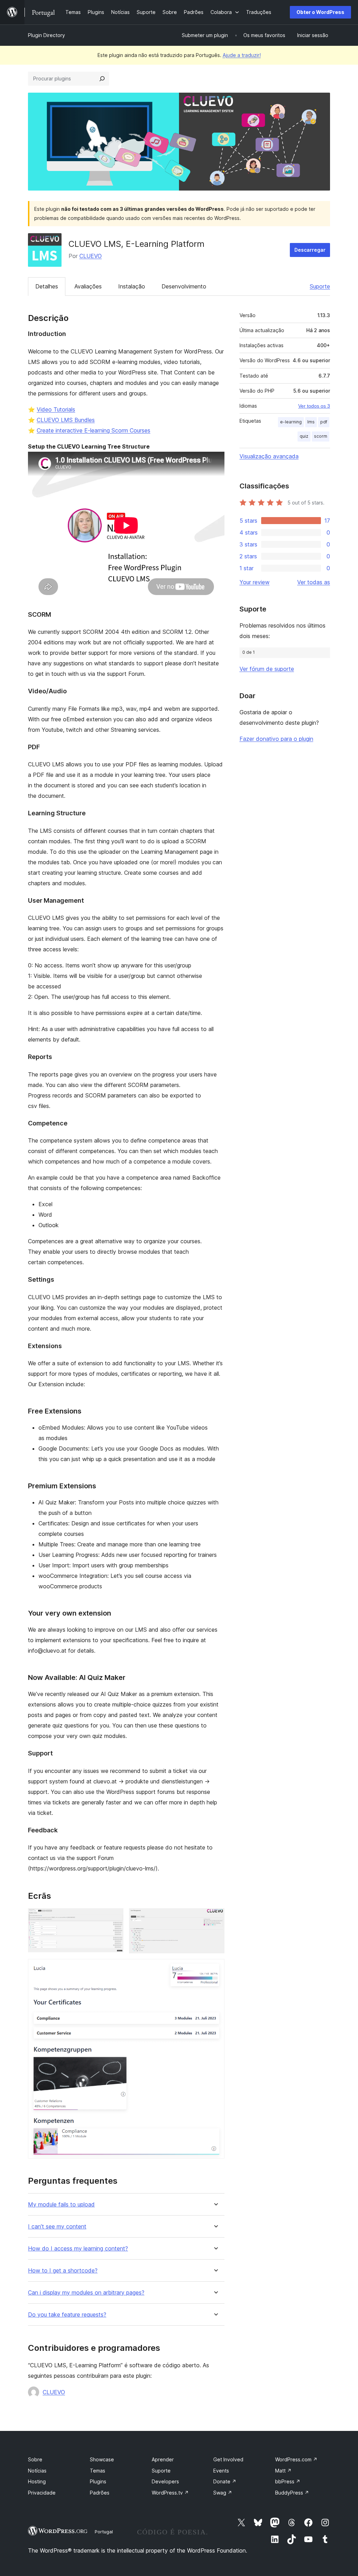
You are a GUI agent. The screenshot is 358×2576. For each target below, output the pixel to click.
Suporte (320, 286)
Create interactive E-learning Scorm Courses (94, 430)
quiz (304, 436)
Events (221, 2471)
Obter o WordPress (320, 12)
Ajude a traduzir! (242, 55)
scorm (321, 436)
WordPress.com (296, 2459)
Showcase (102, 2459)
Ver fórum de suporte (267, 669)
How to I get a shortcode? (63, 2271)
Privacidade (42, 2493)
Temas (98, 2471)
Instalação (132, 286)
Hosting (37, 2481)
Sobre (35, 2459)
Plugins (98, 2481)
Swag (223, 2493)
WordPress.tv (170, 2493)
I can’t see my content (57, 2227)
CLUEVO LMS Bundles (66, 420)
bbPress (288, 2481)
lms (311, 422)
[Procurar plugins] (102, 79)
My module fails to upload (61, 2205)
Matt (283, 2471)
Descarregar (310, 250)
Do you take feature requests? (67, 2315)
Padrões (100, 2493)
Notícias (37, 2471)
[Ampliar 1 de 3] (114, 1918)
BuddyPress (292, 2493)
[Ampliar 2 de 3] (215, 1918)
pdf (324, 422)
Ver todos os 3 (314, 406)
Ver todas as (314, 582)
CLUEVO (91, 256)
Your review (255, 582)
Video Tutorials (56, 409)
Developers (165, 2481)
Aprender (163, 2459)
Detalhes (47, 286)
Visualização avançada (269, 456)
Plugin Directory (46, 35)
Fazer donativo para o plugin (276, 739)
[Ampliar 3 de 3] (215, 1968)
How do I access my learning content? (78, 2249)
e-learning (291, 422)
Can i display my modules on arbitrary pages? (86, 2293)
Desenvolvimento (184, 286)
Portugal (104, 2532)
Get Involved (228, 2459)
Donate (225, 2481)
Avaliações (88, 286)
